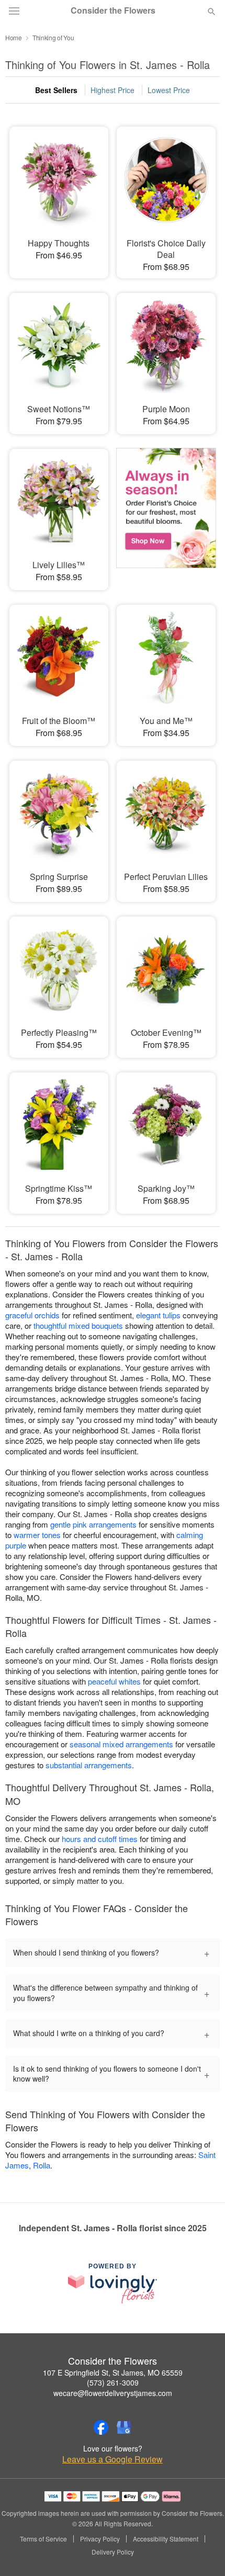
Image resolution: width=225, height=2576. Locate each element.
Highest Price (113, 90)
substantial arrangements (89, 1765)
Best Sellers (56, 90)
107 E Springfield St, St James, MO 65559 (113, 2372)
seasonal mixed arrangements (121, 1744)
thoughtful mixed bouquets (78, 1325)
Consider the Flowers (113, 10)
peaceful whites (114, 1681)
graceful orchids (32, 1315)
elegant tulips (158, 1315)
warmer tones (37, 1535)
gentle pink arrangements (93, 1524)
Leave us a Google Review (113, 2459)
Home (14, 37)
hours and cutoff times (100, 1839)
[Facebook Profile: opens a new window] (101, 2427)
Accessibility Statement (166, 2539)
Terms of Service (43, 2539)
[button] (203, 2552)
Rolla (42, 2165)
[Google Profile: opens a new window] (124, 2427)
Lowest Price (169, 90)
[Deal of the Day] (166, 512)
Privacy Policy (100, 2539)
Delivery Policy (113, 2552)
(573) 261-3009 (113, 2382)
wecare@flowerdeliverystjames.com (113, 2393)
